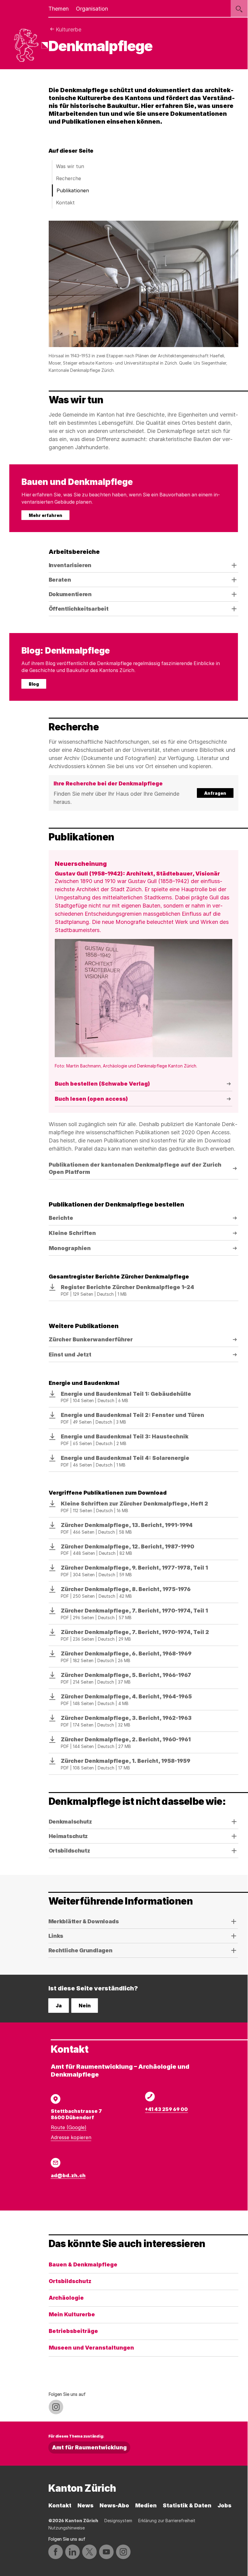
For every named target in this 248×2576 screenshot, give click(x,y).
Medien (146, 2505)
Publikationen (73, 190)
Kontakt (65, 203)
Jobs (224, 2505)
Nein (85, 2006)
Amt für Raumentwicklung (89, 2447)
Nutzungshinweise (67, 2528)
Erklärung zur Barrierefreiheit (167, 2521)
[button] (144, 793)
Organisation (92, 9)
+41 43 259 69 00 (166, 2109)
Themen (59, 9)
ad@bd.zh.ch (68, 2175)
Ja (59, 2006)
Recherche (69, 178)
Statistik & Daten (187, 2505)
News (85, 2505)
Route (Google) (69, 2127)
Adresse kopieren (71, 2137)
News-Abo (114, 2505)
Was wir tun (70, 166)
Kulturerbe (69, 29)
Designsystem (118, 2521)
